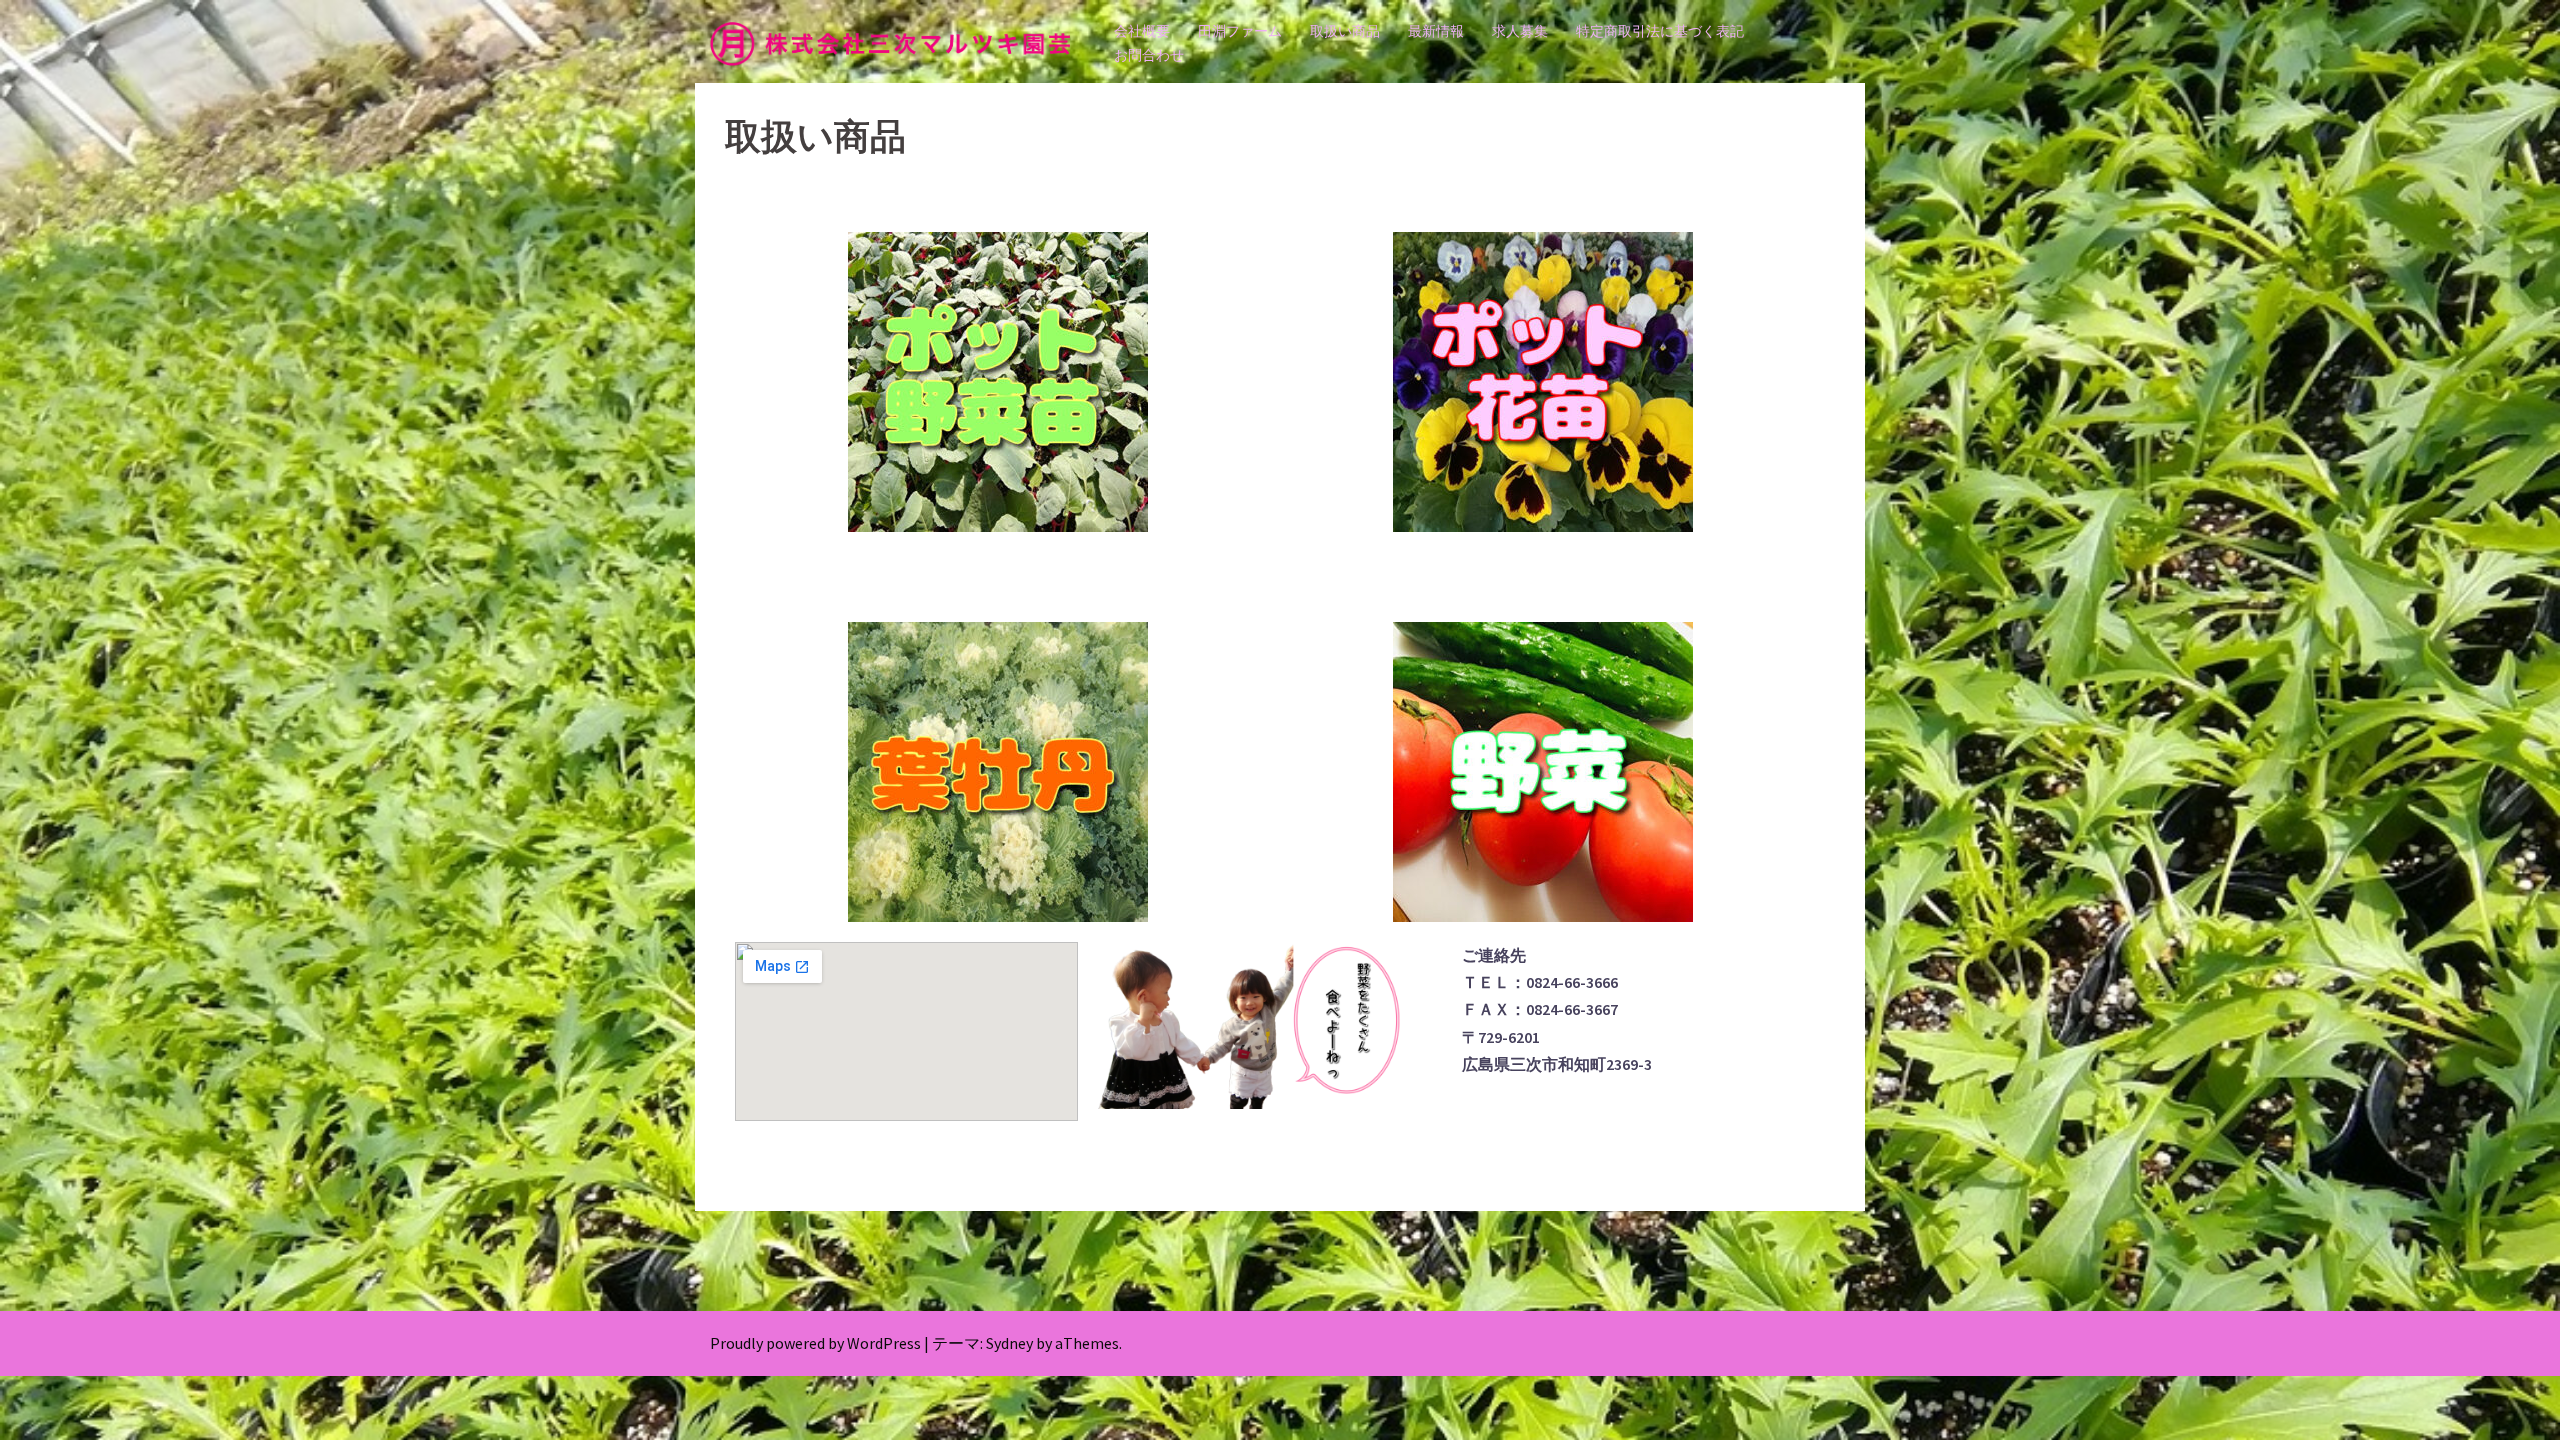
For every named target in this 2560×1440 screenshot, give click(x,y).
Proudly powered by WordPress (815, 1343)
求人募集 (1520, 31)
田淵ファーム (1240, 31)
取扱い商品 (1345, 31)
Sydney (1009, 1343)
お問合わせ (1149, 55)
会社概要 (1142, 31)
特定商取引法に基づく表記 (1660, 31)
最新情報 (1436, 31)
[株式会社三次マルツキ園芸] (890, 42)
